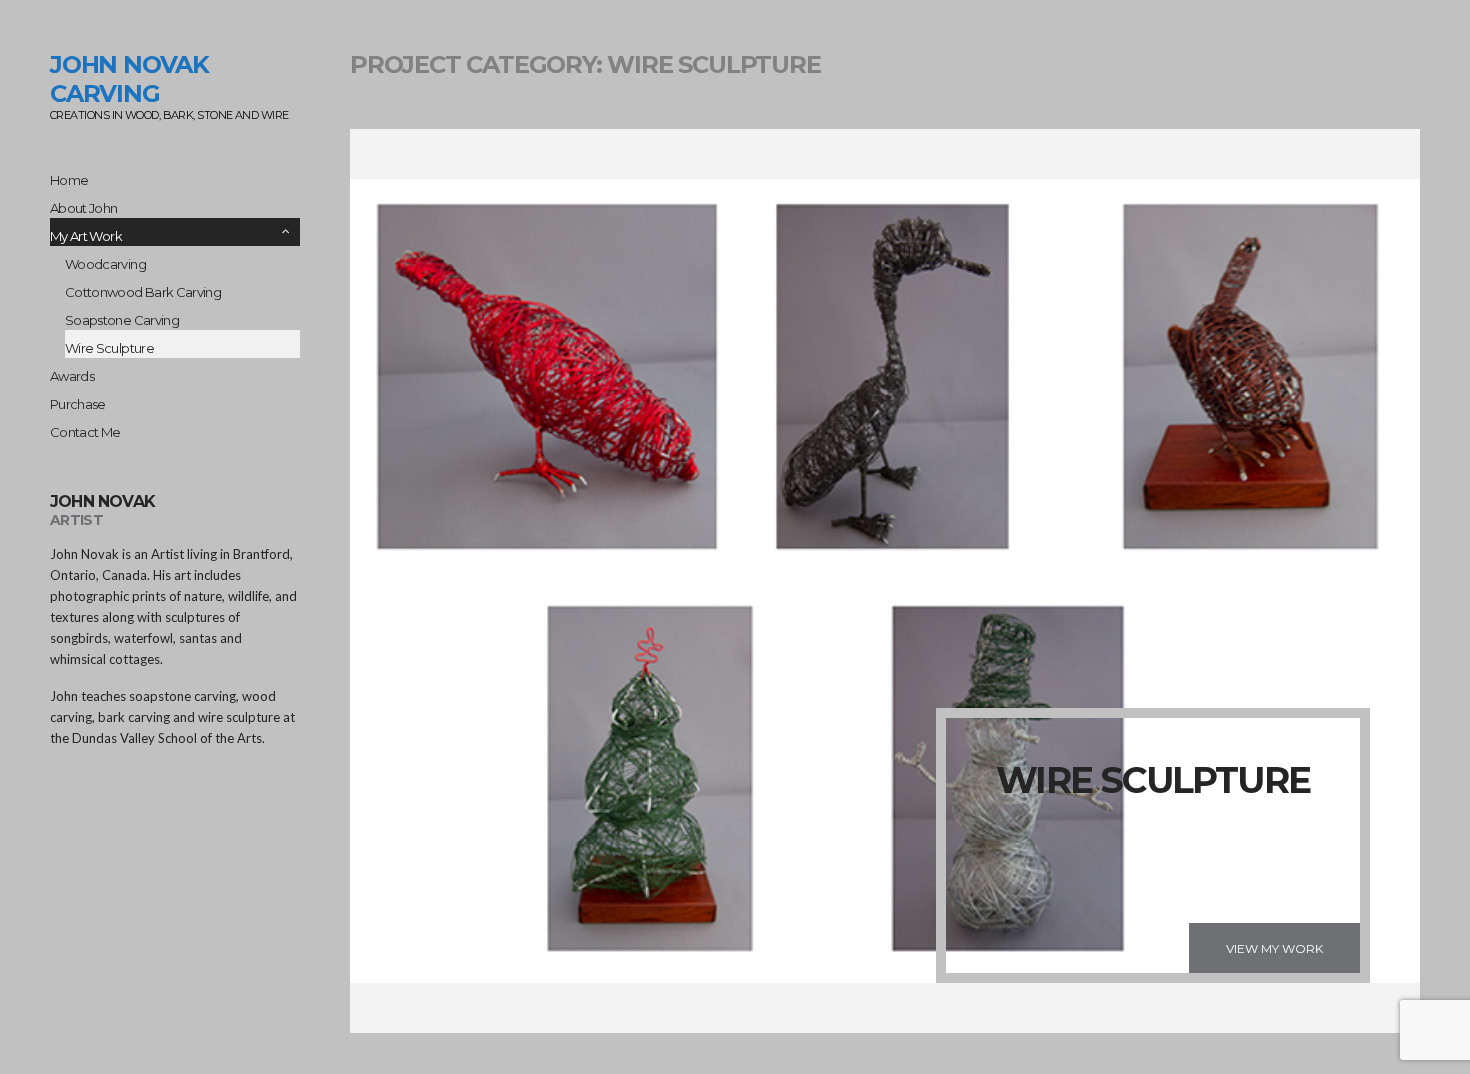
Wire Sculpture (109, 348)
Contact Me (85, 432)
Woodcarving (105, 264)
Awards (72, 376)
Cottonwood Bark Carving (143, 292)
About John (84, 208)
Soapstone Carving (122, 320)
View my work (1274, 948)
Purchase (78, 404)
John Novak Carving (129, 79)
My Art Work (86, 236)
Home (69, 180)
